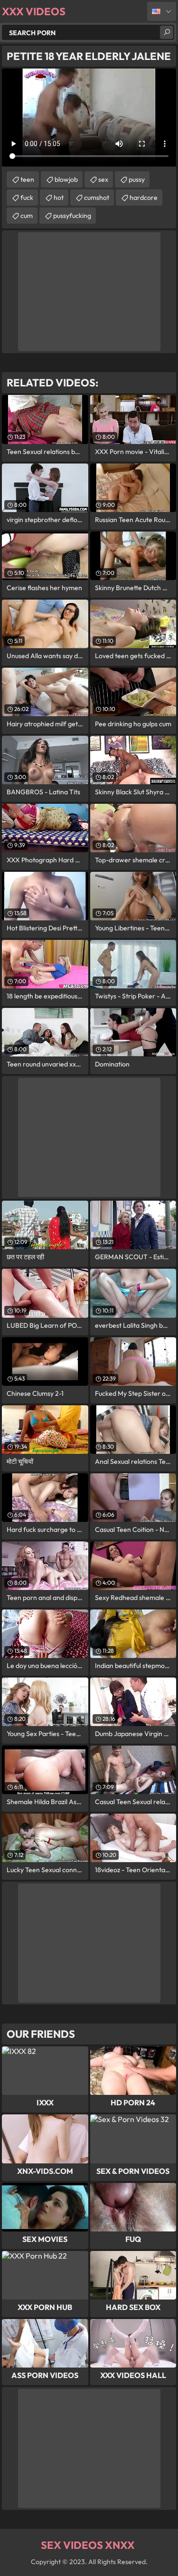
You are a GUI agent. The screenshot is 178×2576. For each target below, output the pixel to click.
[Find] (167, 32)
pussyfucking (72, 216)
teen (27, 179)
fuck (27, 197)
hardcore (144, 197)
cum (27, 216)
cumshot (97, 197)
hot (59, 197)
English (162, 11)
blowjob (66, 179)
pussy (137, 179)
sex (103, 179)
